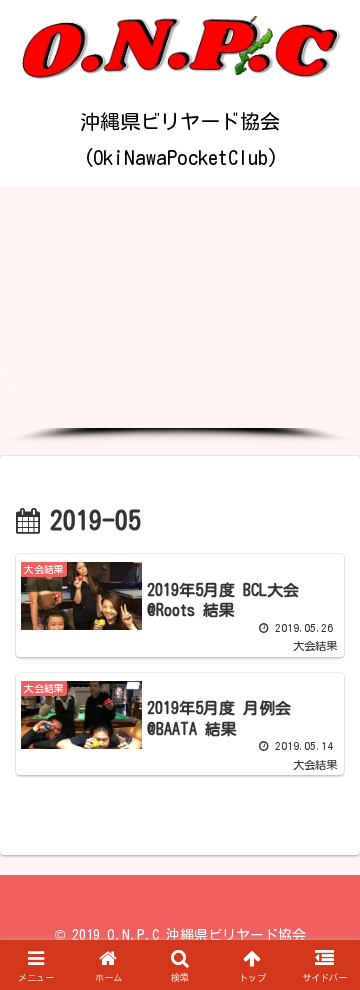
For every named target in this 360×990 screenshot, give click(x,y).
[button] (180, 375)
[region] (180, 315)
